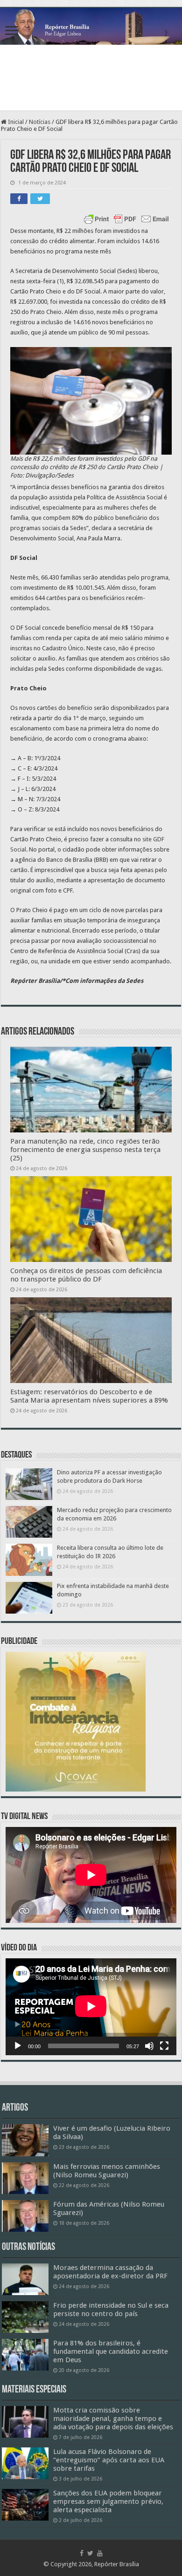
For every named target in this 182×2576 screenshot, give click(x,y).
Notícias (40, 122)
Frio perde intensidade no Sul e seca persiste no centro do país (111, 2310)
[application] (91, 2007)
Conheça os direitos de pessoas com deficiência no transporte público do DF (86, 1275)
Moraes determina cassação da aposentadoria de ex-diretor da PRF (110, 2272)
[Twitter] (90, 2553)
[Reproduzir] (18, 2046)
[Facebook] (82, 2553)
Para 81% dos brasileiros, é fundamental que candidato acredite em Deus (111, 2351)
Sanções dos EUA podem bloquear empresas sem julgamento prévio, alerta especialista (108, 2501)
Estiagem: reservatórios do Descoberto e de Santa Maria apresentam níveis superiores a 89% (89, 1396)
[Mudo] (149, 2046)
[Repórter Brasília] (91, 26)
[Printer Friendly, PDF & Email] (126, 219)
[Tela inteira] (164, 2046)
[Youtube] (100, 2553)
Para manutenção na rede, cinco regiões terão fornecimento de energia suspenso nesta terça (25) (85, 1150)
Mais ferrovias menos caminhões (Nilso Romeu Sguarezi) (107, 2171)
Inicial (15, 122)
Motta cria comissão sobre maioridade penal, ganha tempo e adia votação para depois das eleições (113, 2419)
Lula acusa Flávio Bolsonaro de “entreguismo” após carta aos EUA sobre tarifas (109, 2460)
